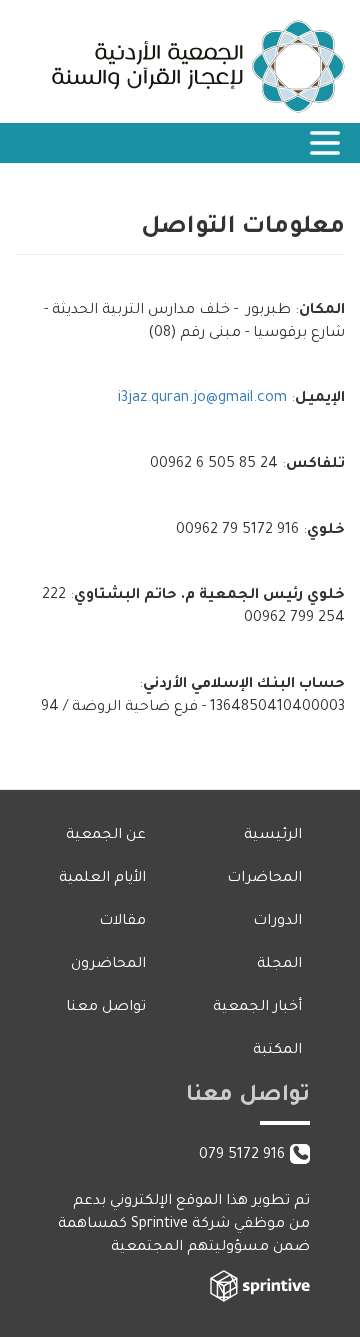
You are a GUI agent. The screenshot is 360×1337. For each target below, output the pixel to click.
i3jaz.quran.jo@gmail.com (202, 399)
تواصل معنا (106, 1008)
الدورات (277, 922)
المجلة (279, 965)
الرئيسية (273, 836)
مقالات (122, 922)
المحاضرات (264, 879)
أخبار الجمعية (257, 1008)
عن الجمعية (106, 836)
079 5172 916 (242, 1156)
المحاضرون (108, 965)
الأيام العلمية (102, 879)
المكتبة (277, 1051)
